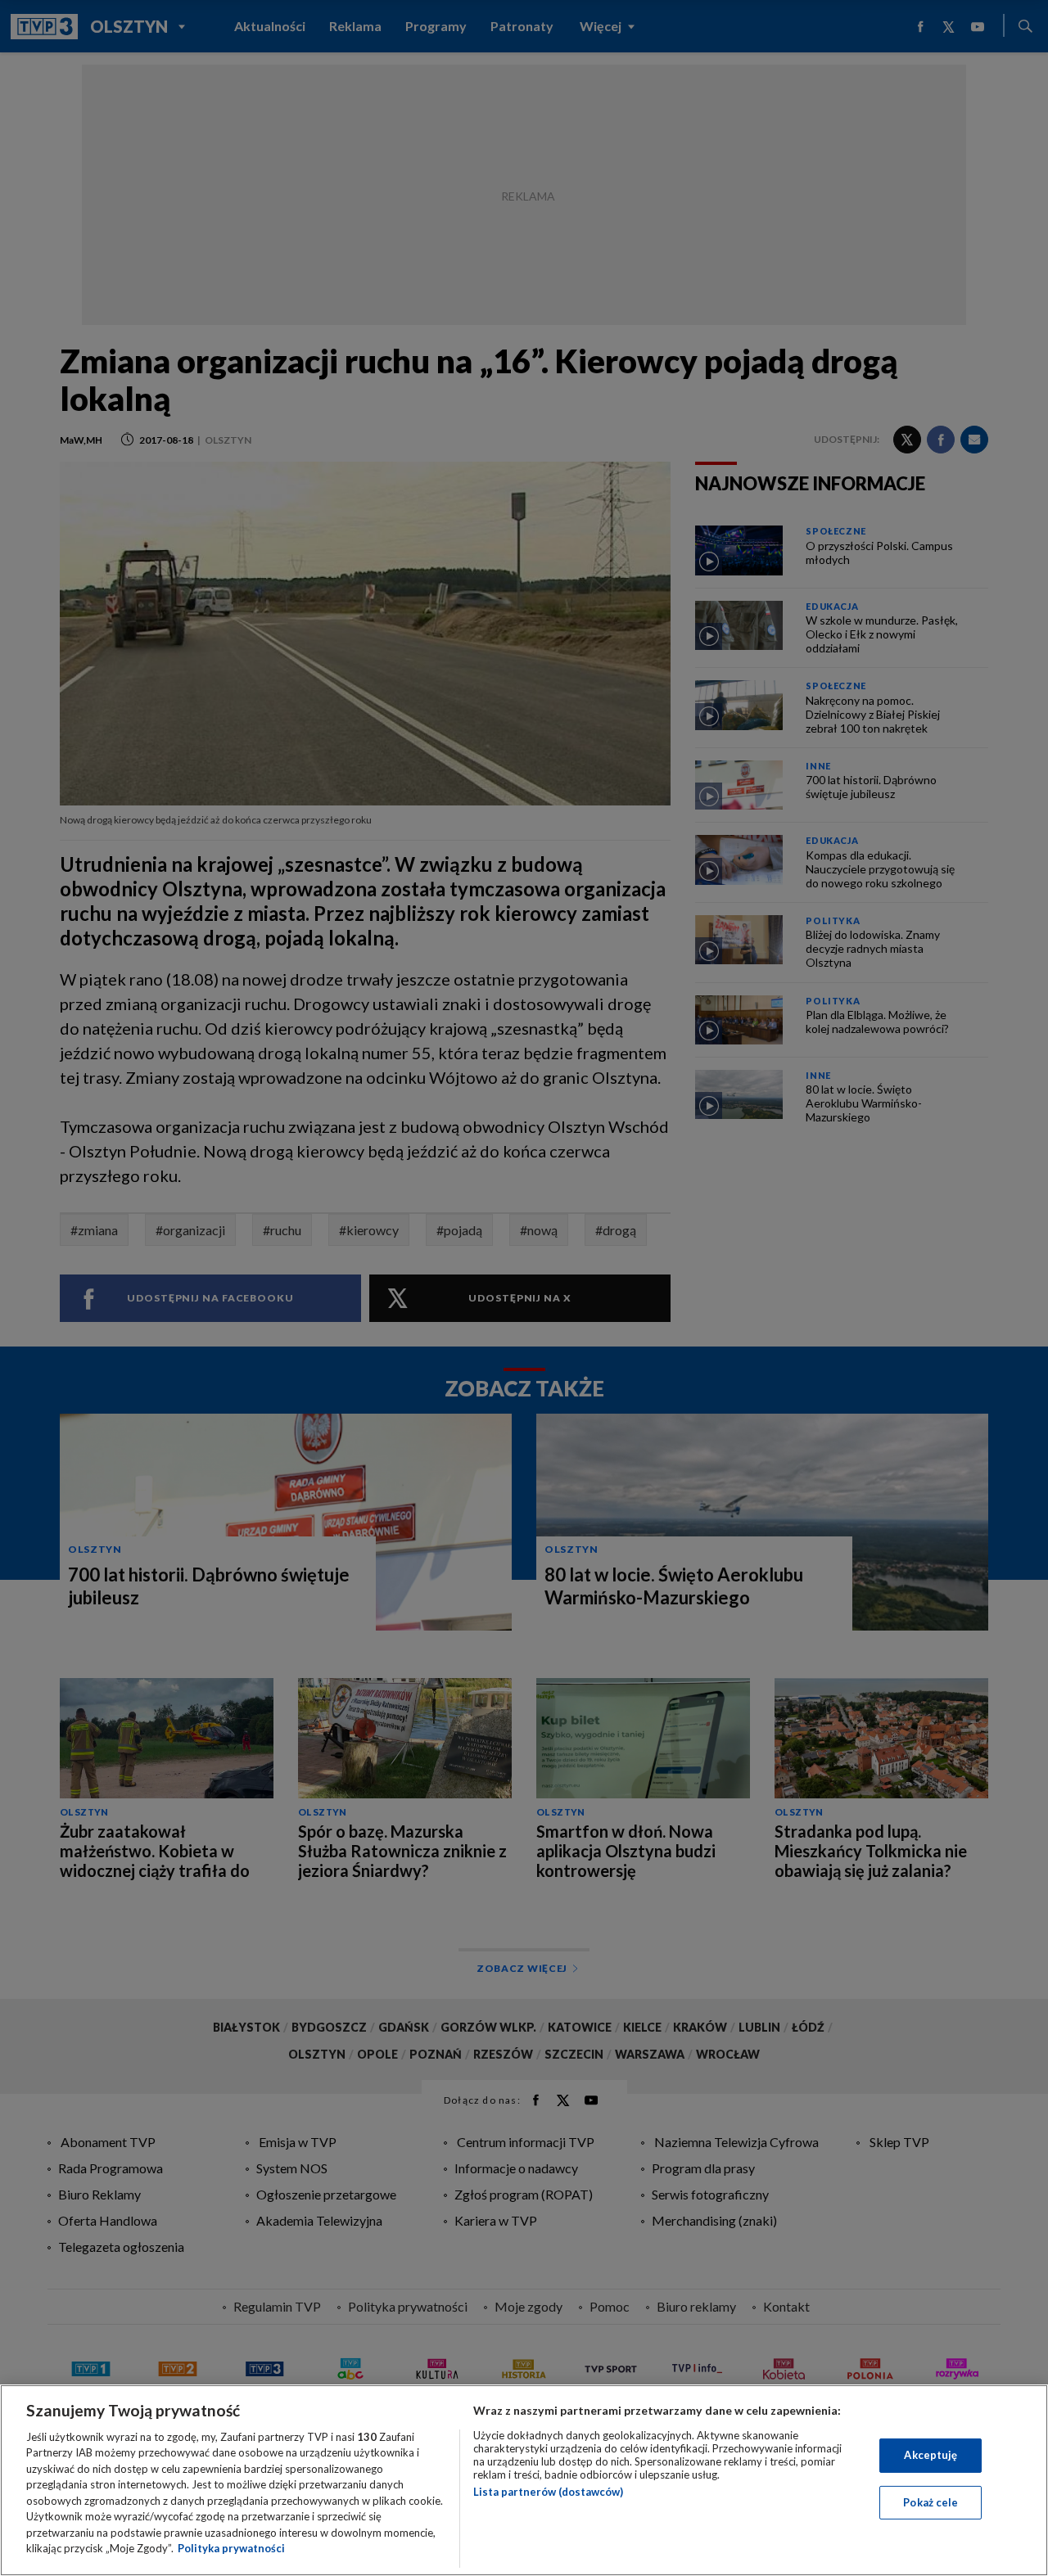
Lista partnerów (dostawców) (548, 2492)
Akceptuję (931, 2455)
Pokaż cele (931, 2502)
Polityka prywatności (231, 2548)
